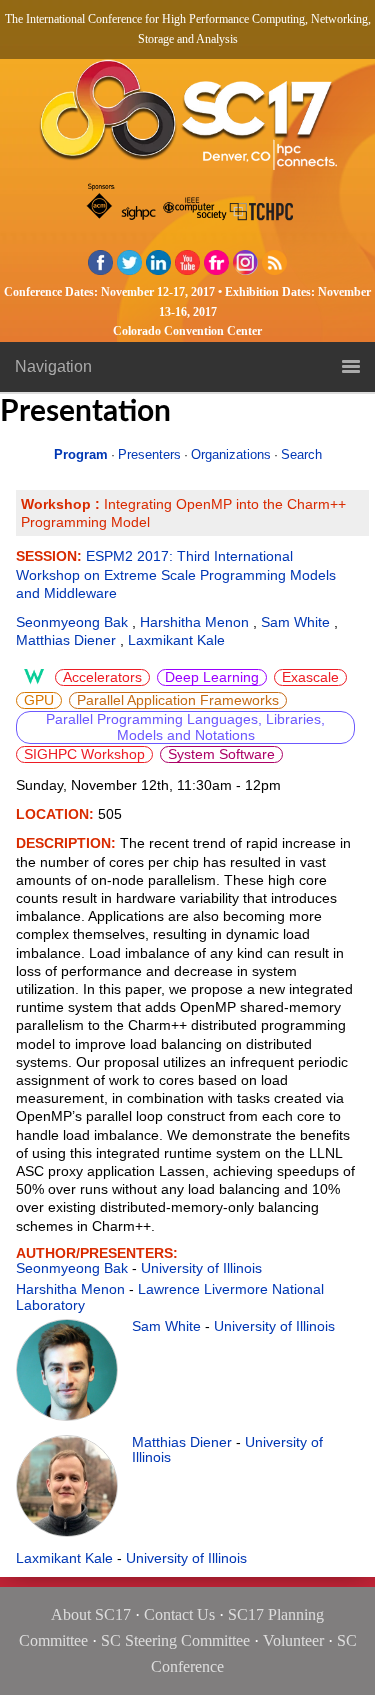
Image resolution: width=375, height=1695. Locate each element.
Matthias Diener (66, 640)
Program (81, 454)
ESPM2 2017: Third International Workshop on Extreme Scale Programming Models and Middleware (176, 574)
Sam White (295, 622)
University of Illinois (201, 1268)
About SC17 (91, 1614)
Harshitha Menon (194, 622)
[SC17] (188, 120)
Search (301, 454)
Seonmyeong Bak (72, 622)
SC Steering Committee (175, 1640)
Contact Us (179, 1614)
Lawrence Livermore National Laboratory (170, 1296)
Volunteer (293, 1640)
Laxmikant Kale (176, 640)
